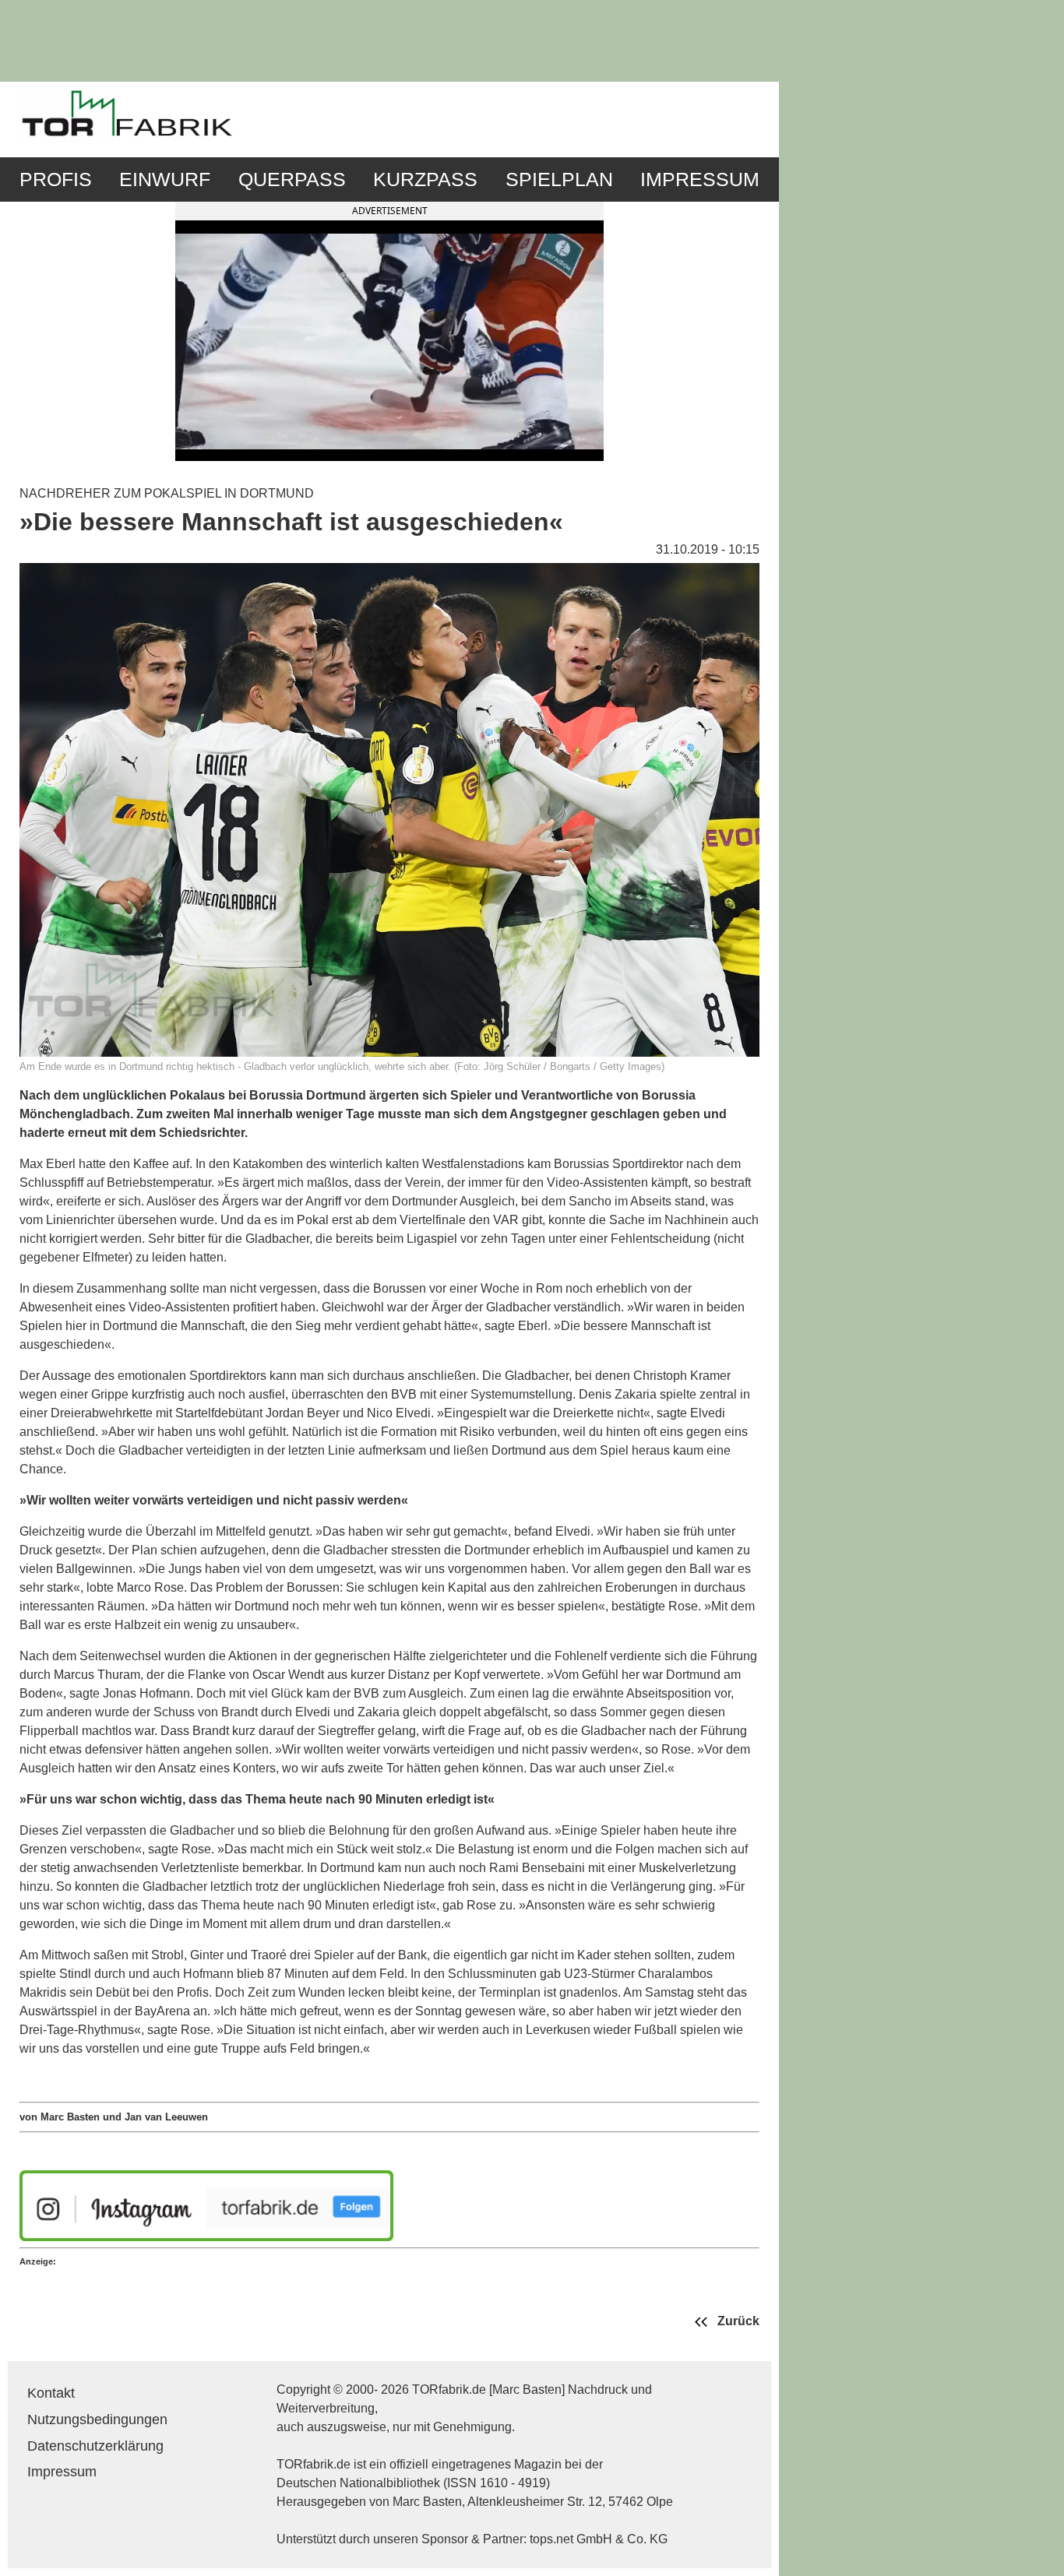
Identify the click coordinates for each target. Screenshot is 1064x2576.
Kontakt (51, 2393)
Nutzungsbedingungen (97, 2419)
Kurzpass (425, 179)
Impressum (700, 179)
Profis (56, 179)
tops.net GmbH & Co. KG (599, 2539)
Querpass (292, 179)
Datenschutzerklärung (95, 2446)
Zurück (737, 2322)
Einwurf (165, 179)
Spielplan (559, 179)
